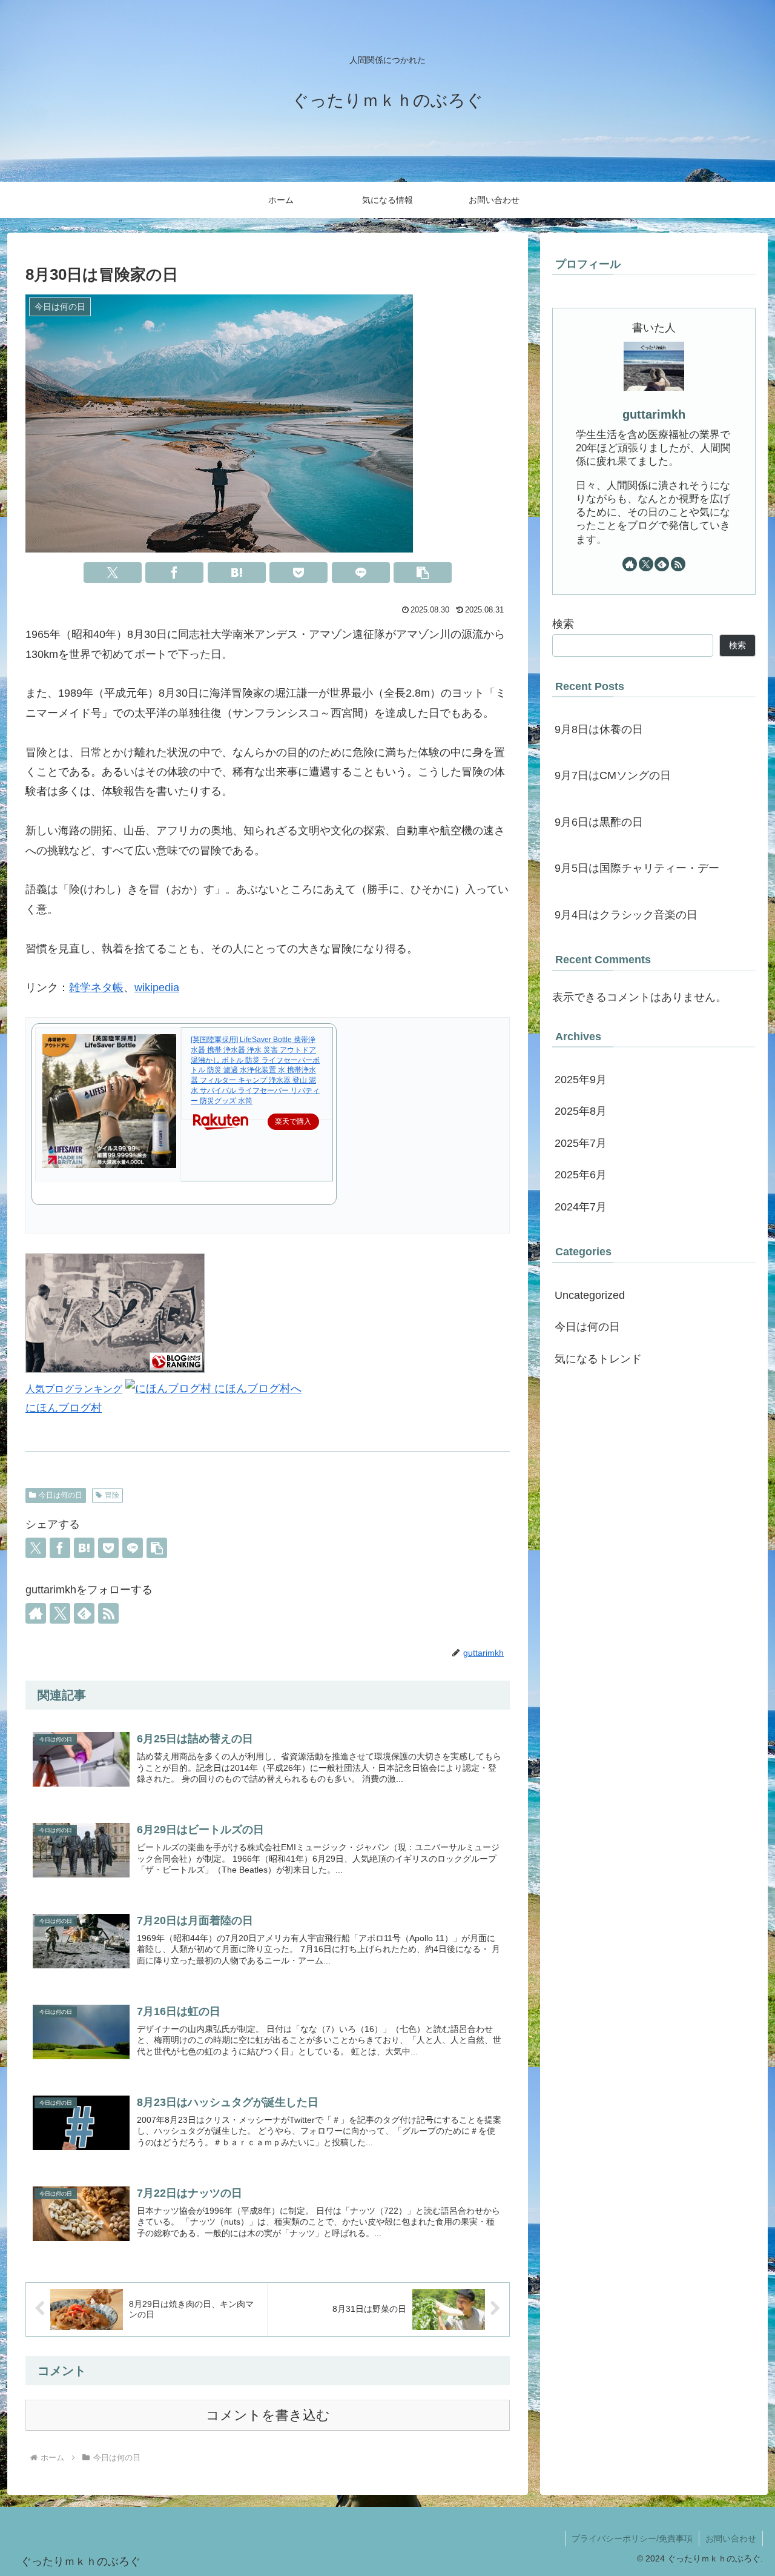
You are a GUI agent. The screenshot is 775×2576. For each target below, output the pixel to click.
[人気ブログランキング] (115, 1369)
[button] (423, 573)
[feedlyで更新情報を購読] (84, 1613)
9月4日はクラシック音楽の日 (626, 915)
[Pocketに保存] (298, 573)
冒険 (112, 1495)
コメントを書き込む (268, 2415)
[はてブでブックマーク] (237, 573)
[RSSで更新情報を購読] (108, 1613)
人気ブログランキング (74, 1389)
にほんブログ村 (64, 1408)
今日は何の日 (61, 1495)
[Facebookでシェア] (174, 573)
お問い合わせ (731, 2538)
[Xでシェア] (113, 573)
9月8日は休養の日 (599, 729)
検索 (563, 624)
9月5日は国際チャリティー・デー (637, 868)
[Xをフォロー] (60, 1613)
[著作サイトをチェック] (36, 1613)
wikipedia (157, 988)
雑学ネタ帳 (96, 988)
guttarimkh (654, 414)
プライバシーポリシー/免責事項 (632, 2538)
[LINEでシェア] (361, 573)
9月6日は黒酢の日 (599, 822)
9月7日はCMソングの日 (613, 775)
